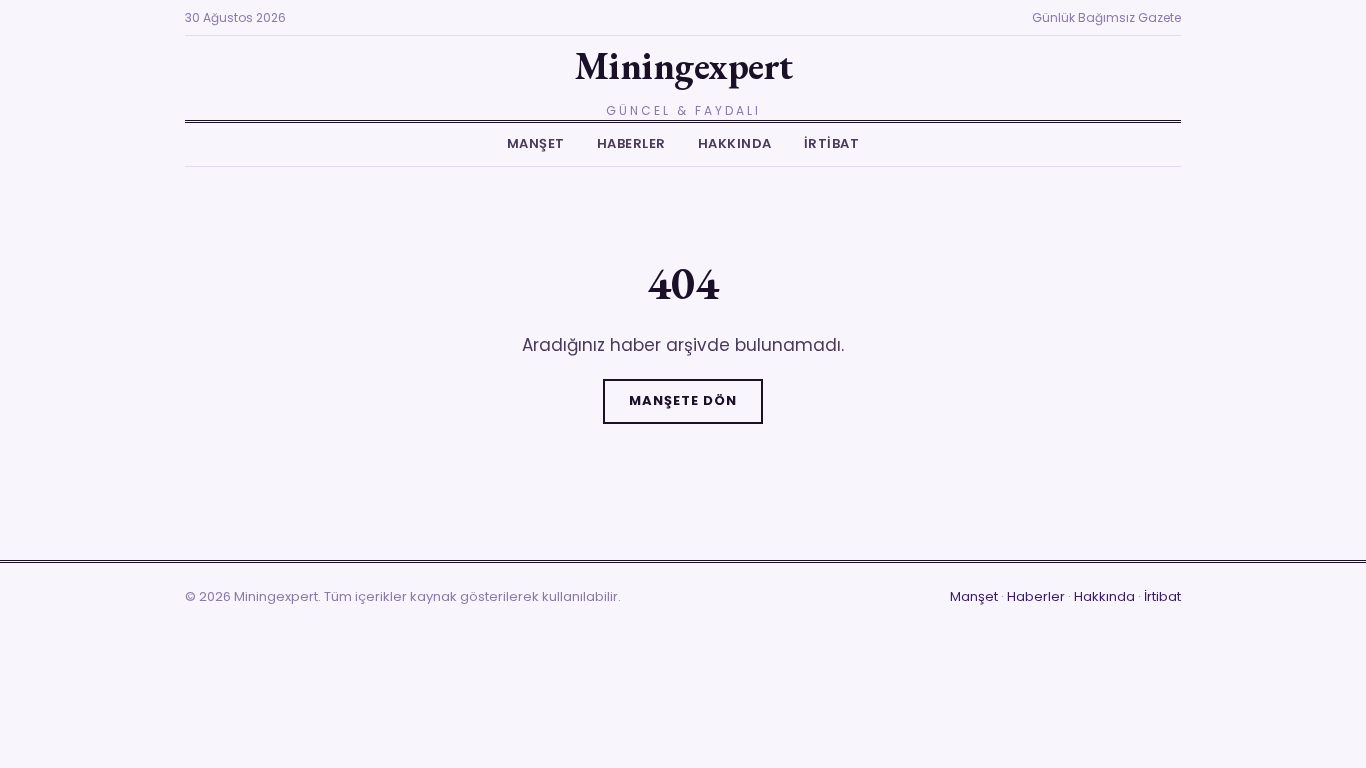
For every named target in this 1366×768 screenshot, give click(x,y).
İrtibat (832, 143)
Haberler (631, 143)
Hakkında (735, 143)
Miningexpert (683, 65)
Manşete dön (683, 400)
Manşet (536, 143)
